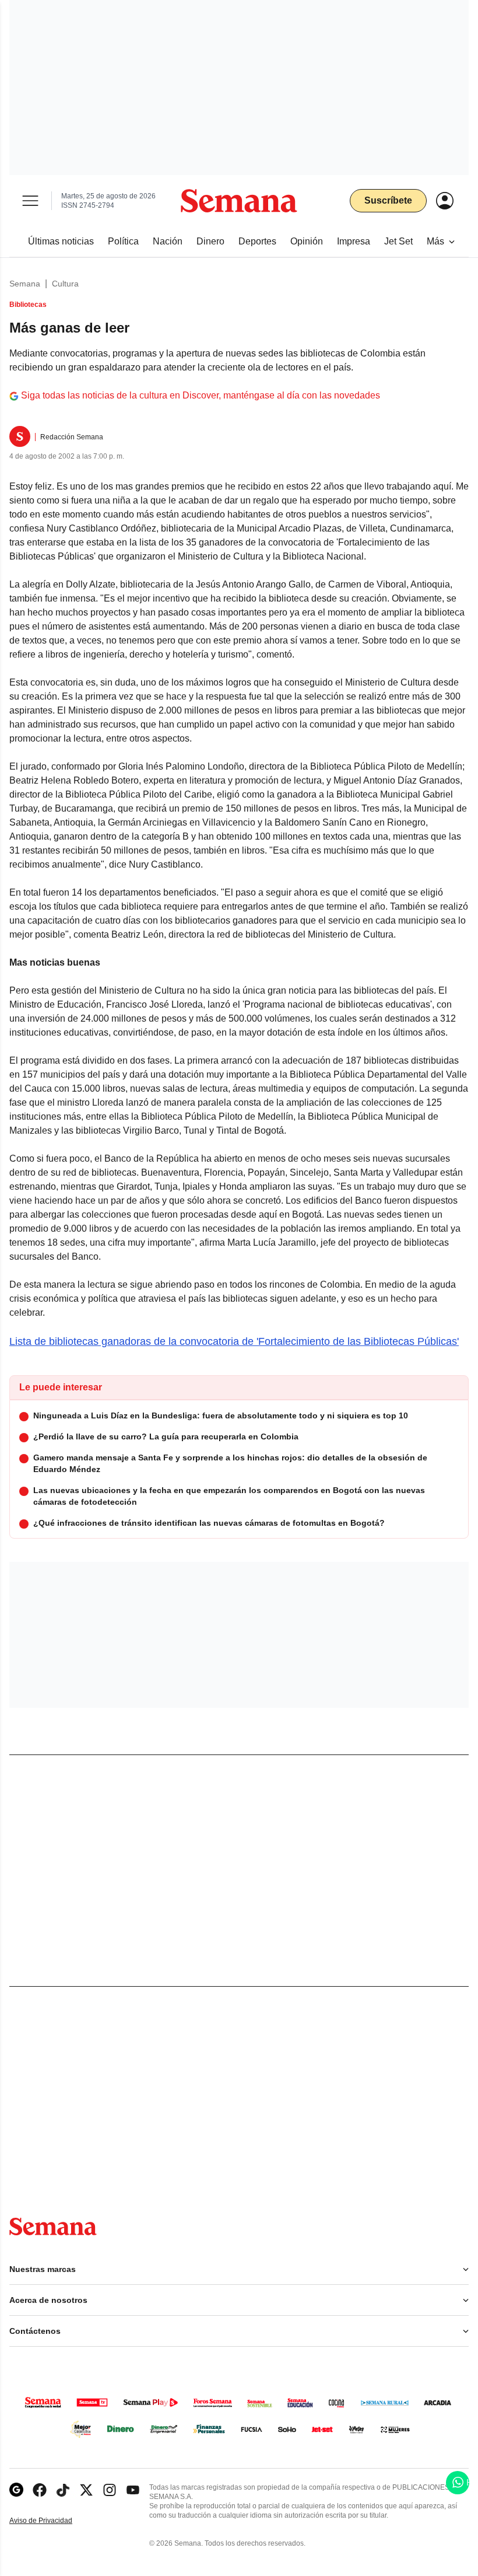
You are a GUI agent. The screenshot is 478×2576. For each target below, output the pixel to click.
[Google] (16, 2490)
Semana (25, 284)
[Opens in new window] (40, 2490)
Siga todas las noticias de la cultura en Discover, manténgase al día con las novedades (201, 395)
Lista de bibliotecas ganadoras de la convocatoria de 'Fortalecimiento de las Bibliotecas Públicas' (234, 1341)
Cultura (65, 284)
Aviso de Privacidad (53, 2521)
